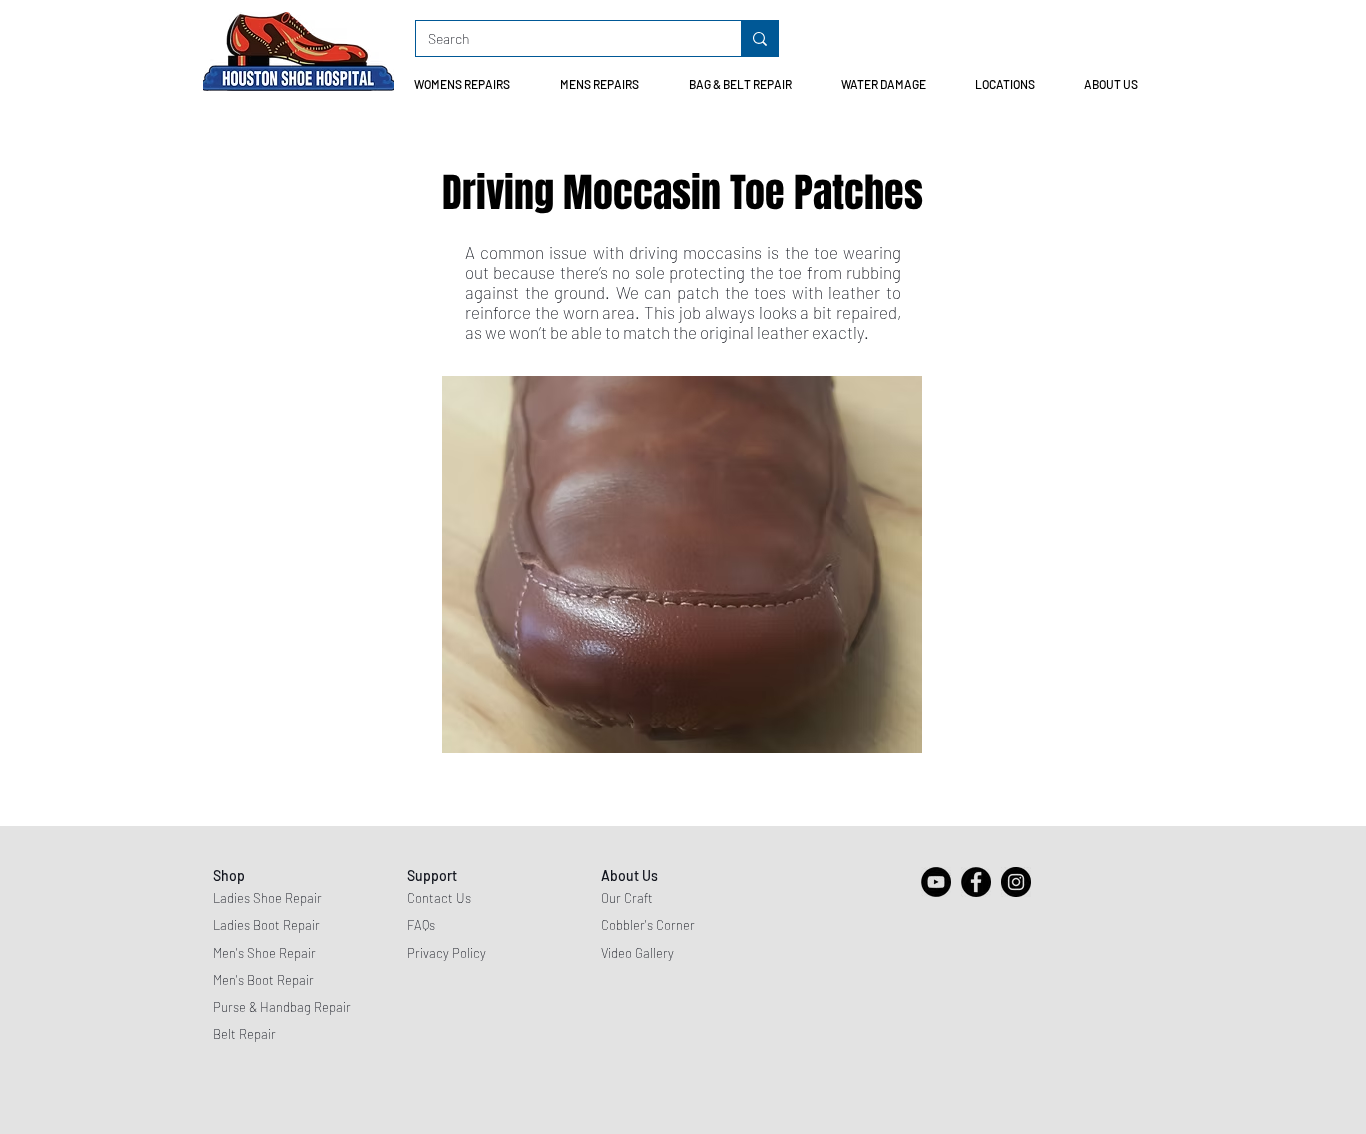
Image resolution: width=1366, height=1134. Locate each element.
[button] (471, 84)
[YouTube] (936, 882)
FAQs (421, 925)
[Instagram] (1016, 882)
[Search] (759, 38)
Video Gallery (637, 953)
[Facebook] (976, 882)
